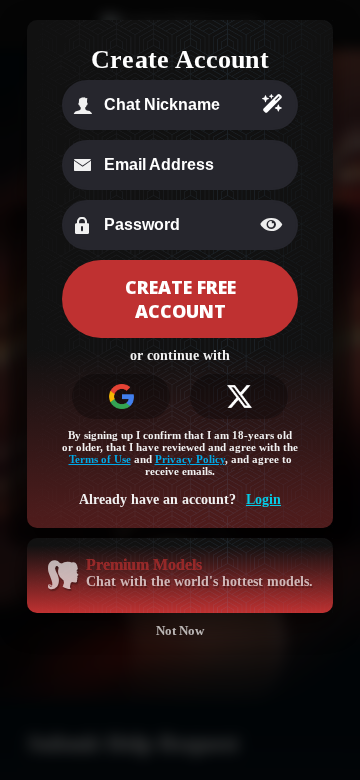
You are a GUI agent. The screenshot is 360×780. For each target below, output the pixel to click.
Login (263, 499)
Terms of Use (100, 459)
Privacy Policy (190, 459)
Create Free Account (180, 299)
